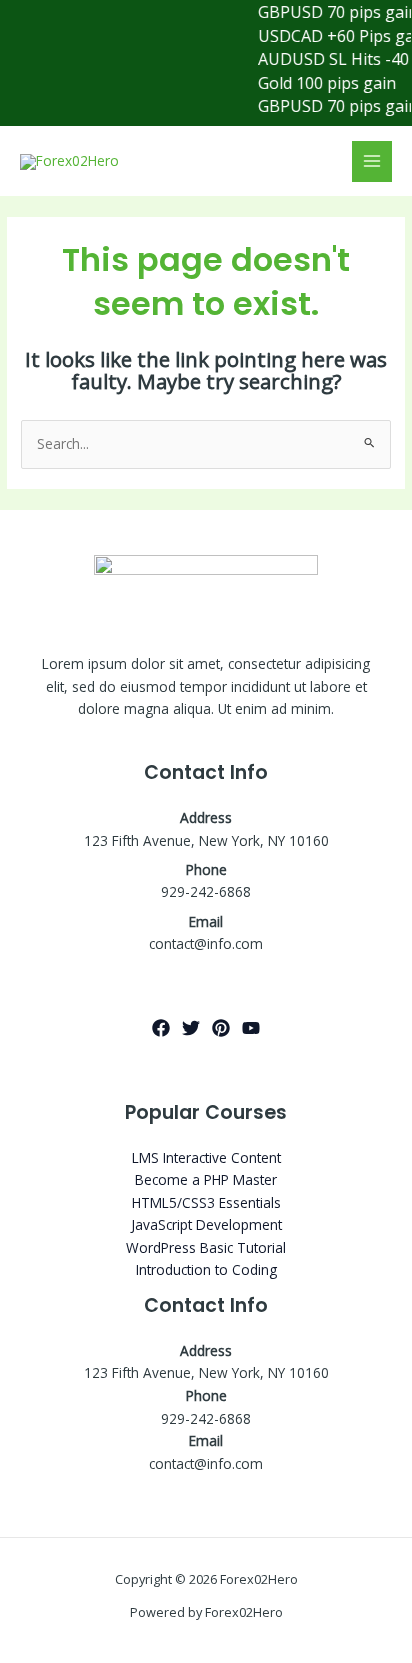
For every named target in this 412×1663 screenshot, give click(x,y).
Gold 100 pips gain (319, 83)
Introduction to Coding (206, 1269)
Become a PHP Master (206, 1179)
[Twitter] (191, 1028)
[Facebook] (161, 1028)
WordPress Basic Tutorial (206, 1247)
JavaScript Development (206, 1224)
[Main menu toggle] (372, 161)
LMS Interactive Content (206, 1157)
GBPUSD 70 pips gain (330, 12)
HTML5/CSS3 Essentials (206, 1202)
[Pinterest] (221, 1028)
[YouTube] (251, 1028)
